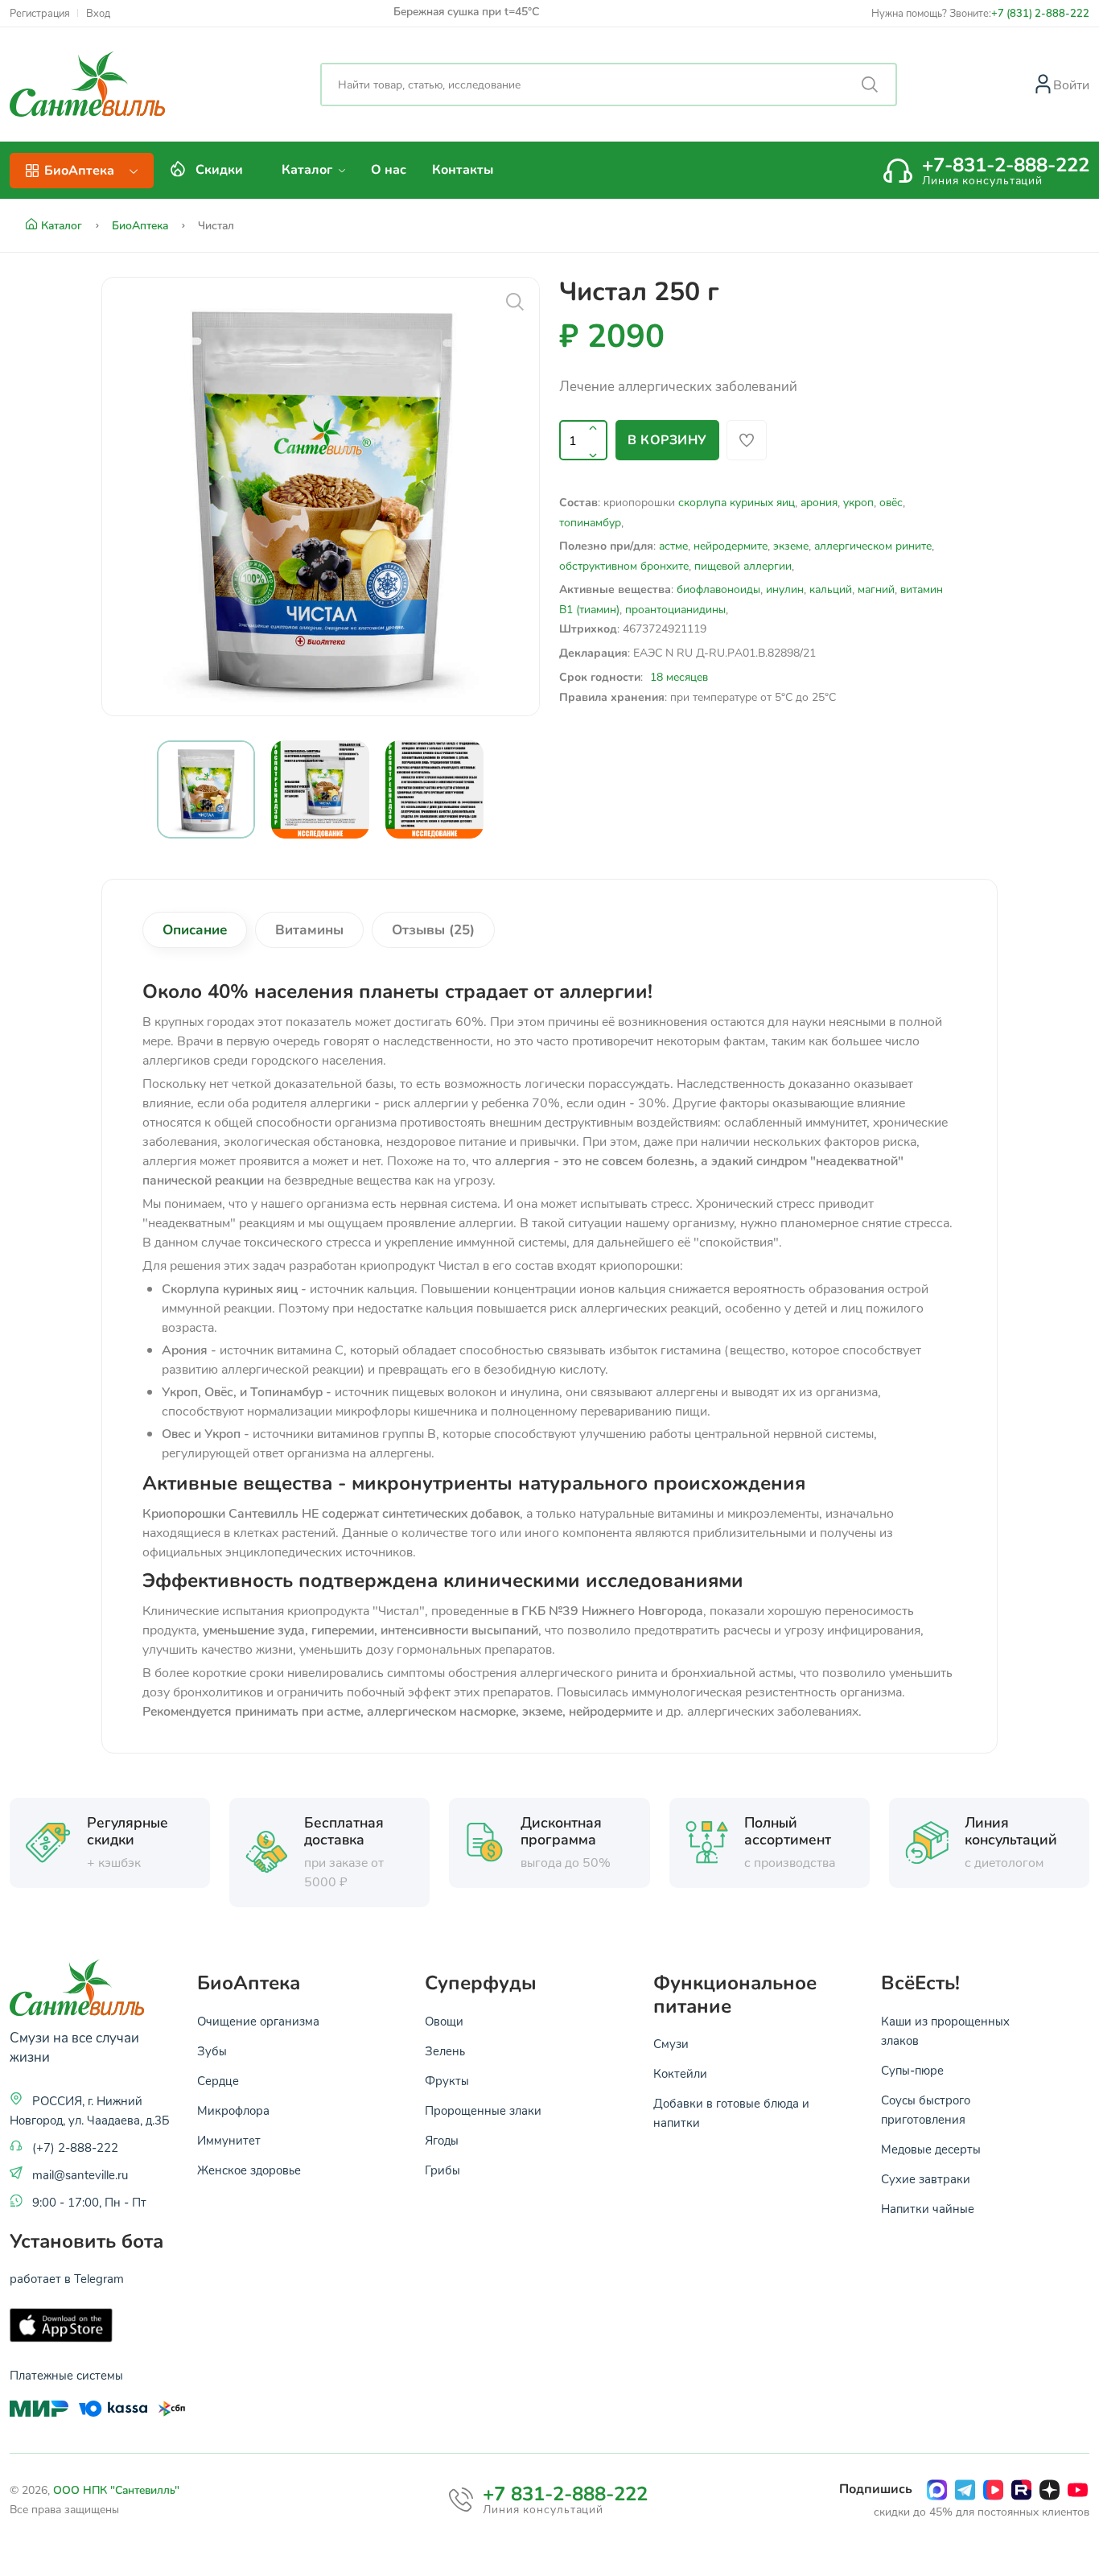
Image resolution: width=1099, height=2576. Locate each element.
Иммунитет (229, 2140)
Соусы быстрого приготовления (926, 2109)
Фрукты (447, 2080)
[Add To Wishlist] (747, 440)
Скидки (219, 170)
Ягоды (442, 2140)
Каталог (309, 170)
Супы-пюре (912, 2070)
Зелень (445, 2050)
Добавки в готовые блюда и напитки (731, 2112)
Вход (98, 13)
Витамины (309, 930)
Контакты (463, 170)
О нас (389, 170)
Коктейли (680, 2073)
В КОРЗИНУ (667, 440)
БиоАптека (142, 225)
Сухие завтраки (926, 2178)
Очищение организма (258, 2021)
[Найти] (870, 84)
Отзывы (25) (433, 930)
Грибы (442, 2170)
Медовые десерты (931, 2149)
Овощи (444, 2021)
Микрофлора (233, 2110)
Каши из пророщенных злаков (945, 2030)
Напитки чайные (928, 2208)
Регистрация (40, 13)
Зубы (212, 2050)
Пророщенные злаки (483, 2110)
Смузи (671, 2043)
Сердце (218, 2080)
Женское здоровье (249, 2170)
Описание (195, 930)
